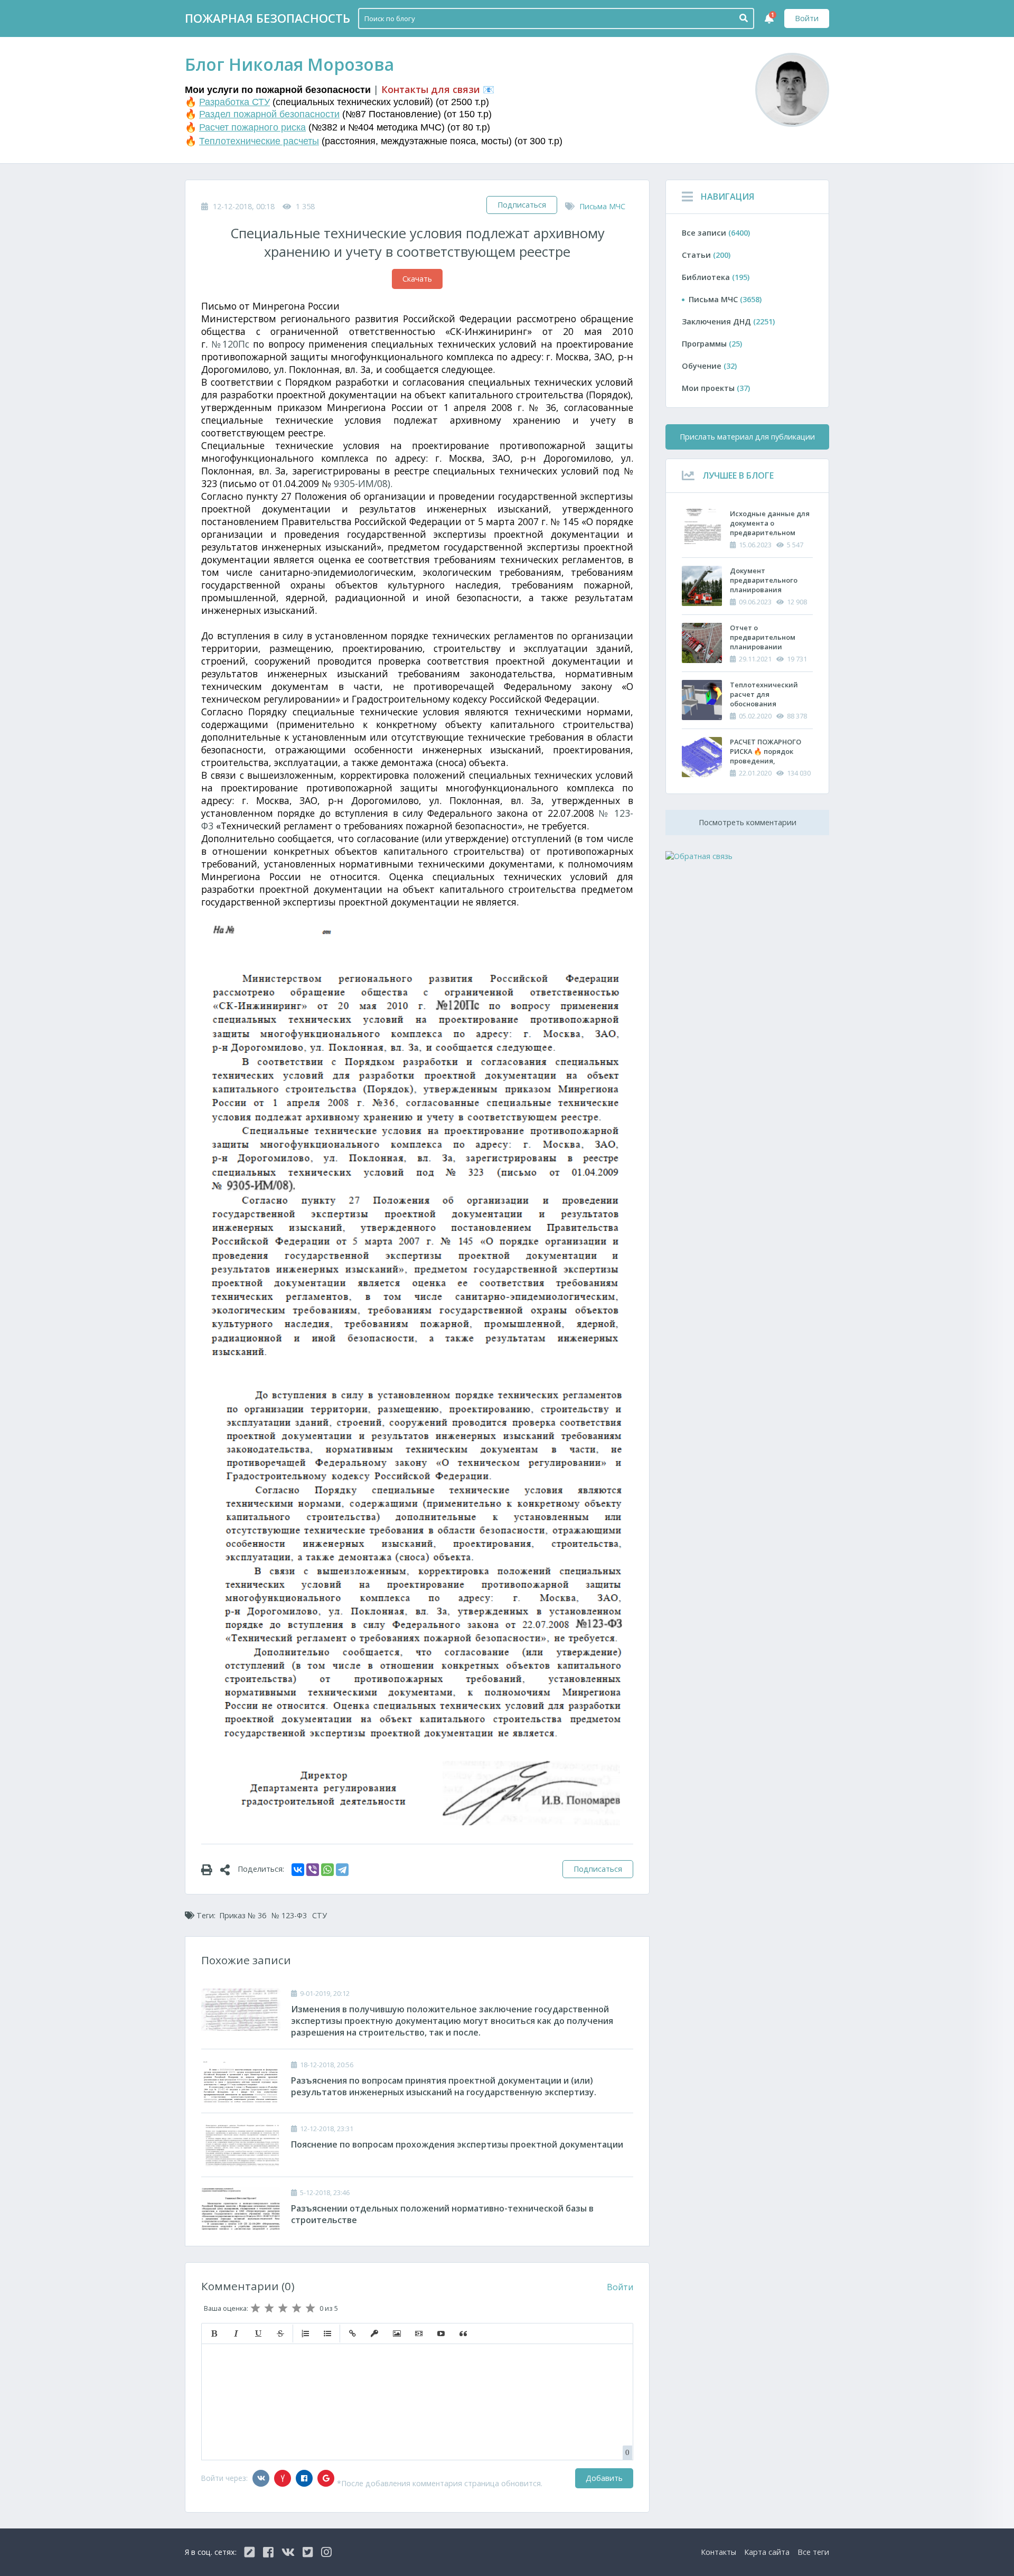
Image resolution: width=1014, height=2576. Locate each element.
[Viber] (313, 1870)
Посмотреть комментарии (748, 822)
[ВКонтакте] (298, 1870)
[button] (214, 2334)
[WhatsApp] (327, 1870)
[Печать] (211, 1869)
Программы (712, 344)
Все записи (716, 233)
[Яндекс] (283, 2478)
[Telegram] (342, 1870)
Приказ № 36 (243, 1915)
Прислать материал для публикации (747, 437)
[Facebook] (304, 2478)
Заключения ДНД (728, 321)
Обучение (709, 366)
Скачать (417, 279)
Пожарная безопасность (267, 18)
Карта (767, 2552)
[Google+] (326, 2478)
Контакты (719, 2552)
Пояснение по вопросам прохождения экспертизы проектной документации (457, 2144)
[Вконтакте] (261, 2478)
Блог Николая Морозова (289, 64)
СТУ (320, 1915)
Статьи (706, 255)
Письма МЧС (602, 206)
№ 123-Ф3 (289, 1915)
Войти (807, 18)
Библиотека (716, 277)
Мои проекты (716, 388)
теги (813, 2552)
